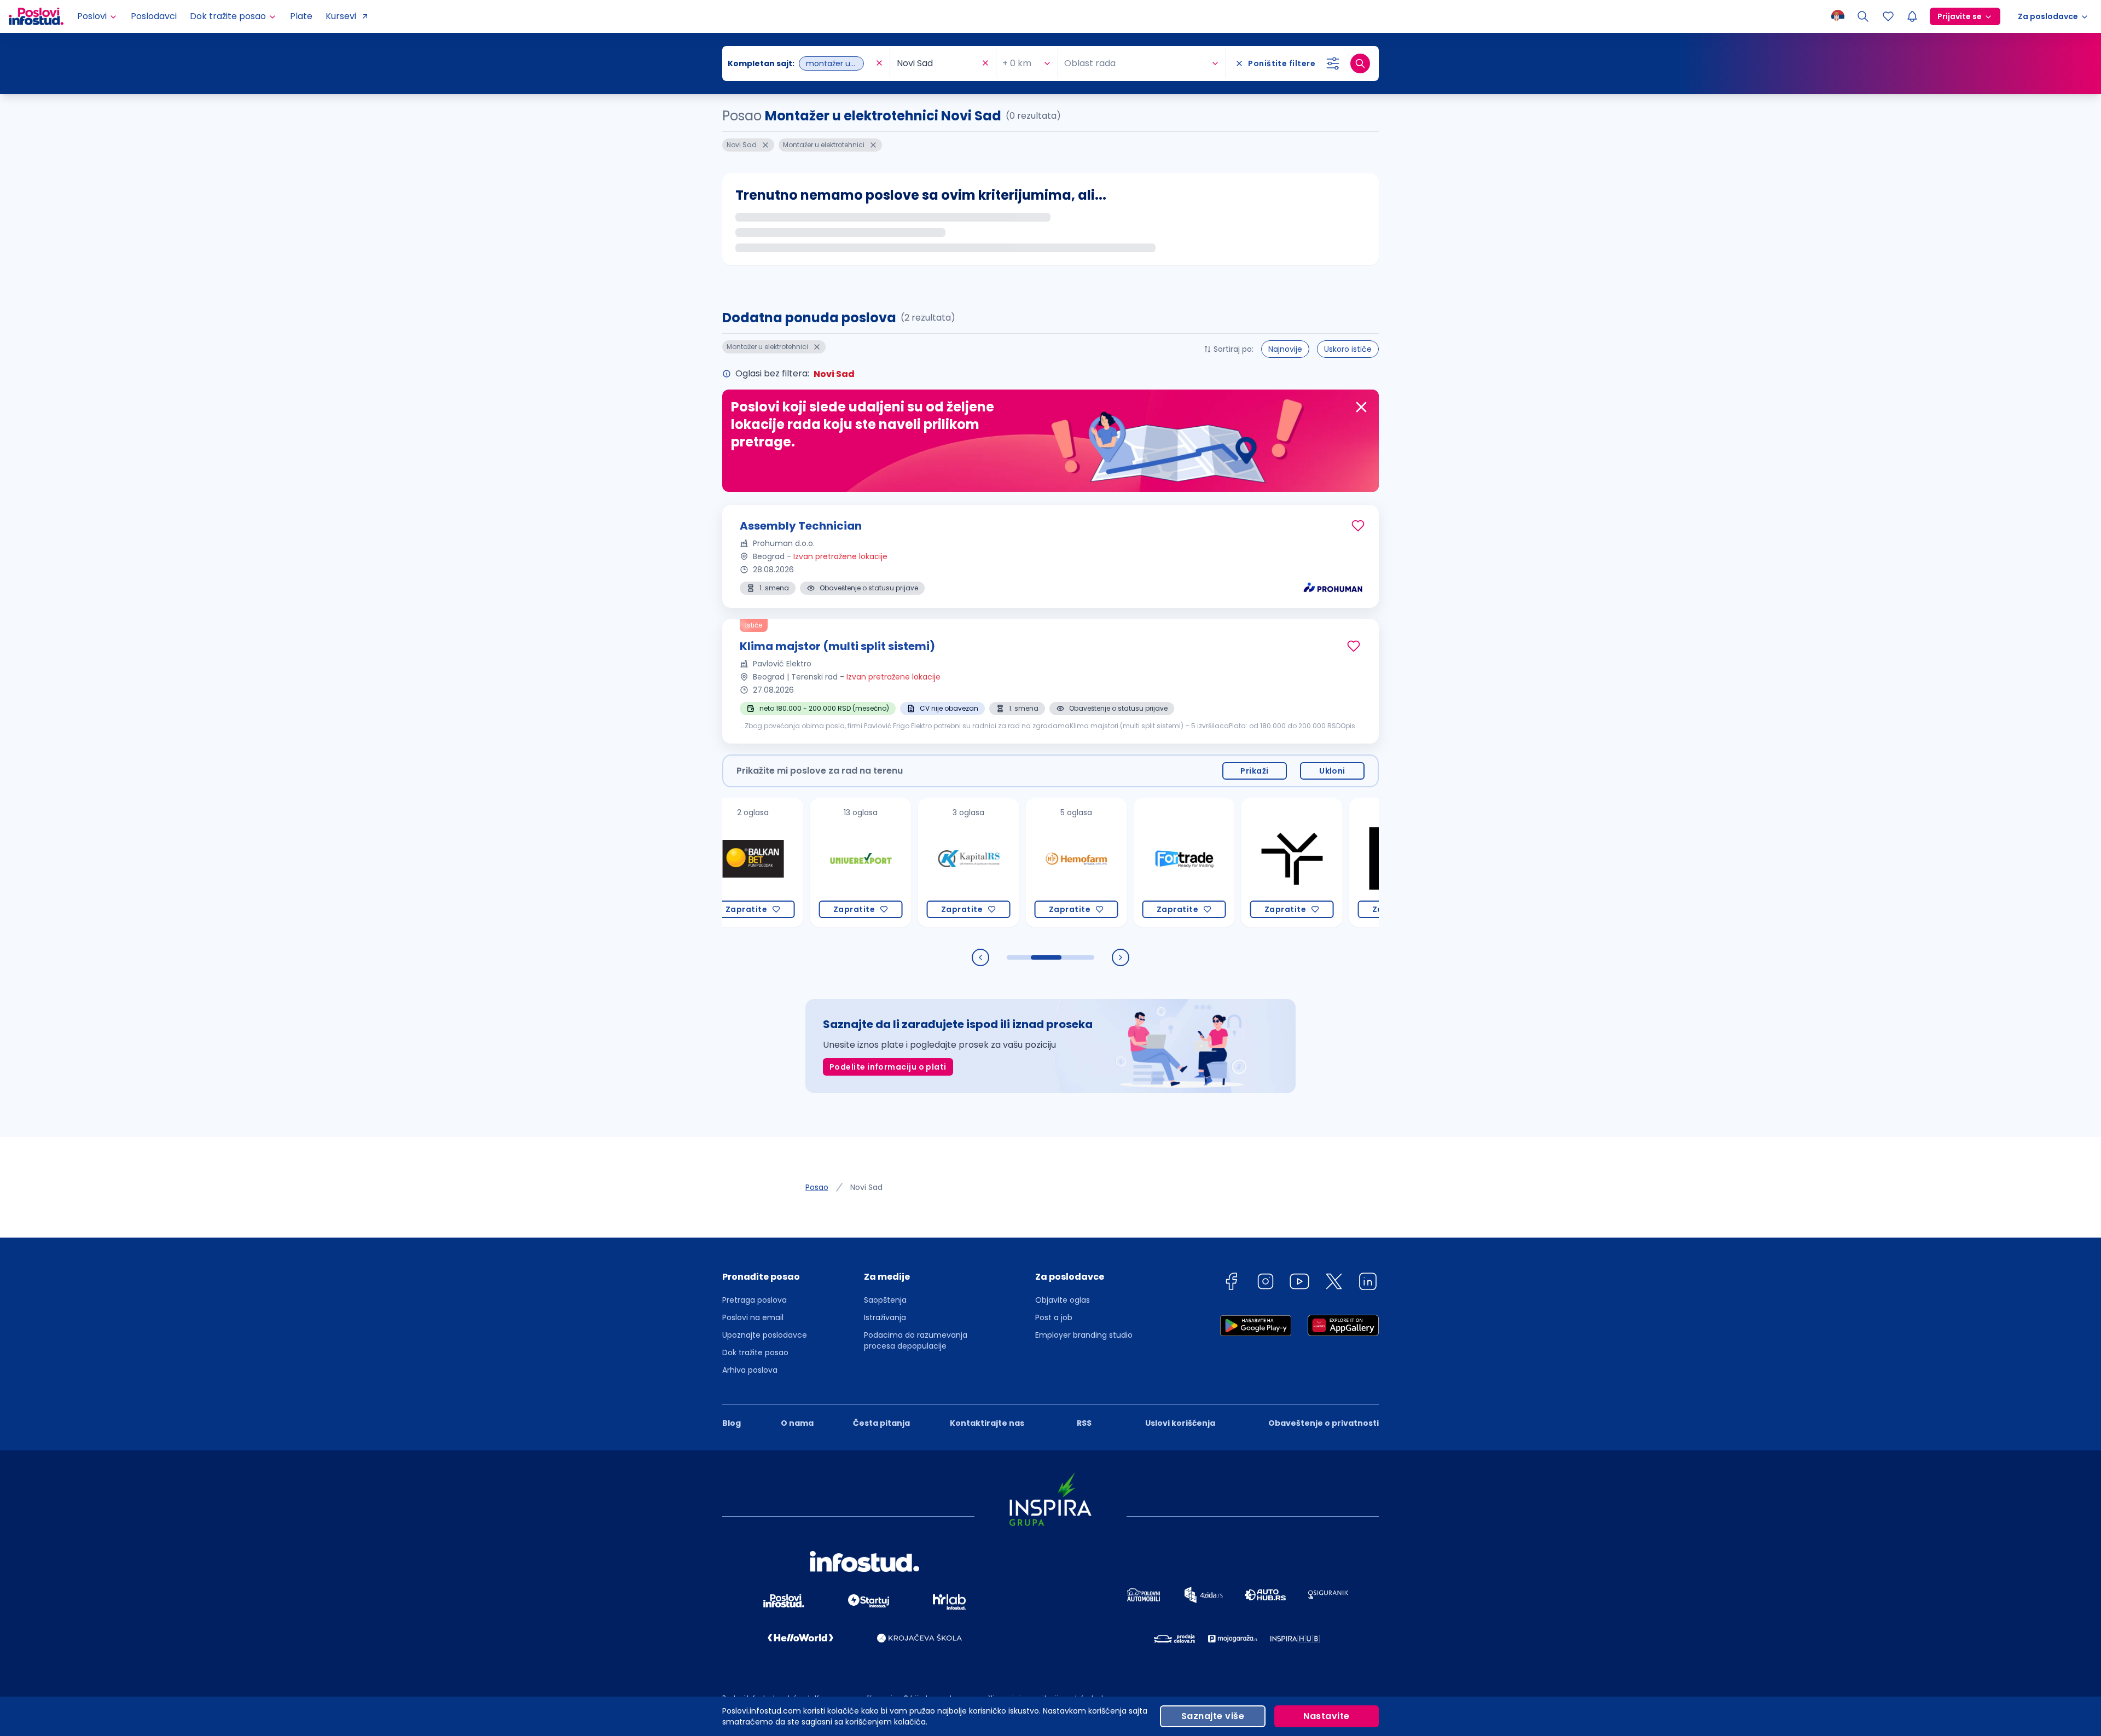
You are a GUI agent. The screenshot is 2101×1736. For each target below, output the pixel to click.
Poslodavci (154, 16)
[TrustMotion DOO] (1215, 863)
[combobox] (800, 63)
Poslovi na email (753, 1317)
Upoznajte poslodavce (765, 1335)
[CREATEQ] (1323, 863)
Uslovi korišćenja (1180, 1423)
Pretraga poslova (754, 1300)
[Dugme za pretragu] (1360, 63)
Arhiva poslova (750, 1370)
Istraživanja (885, 1317)
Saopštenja (885, 1300)
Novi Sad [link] (866, 1187)
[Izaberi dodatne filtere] (1333, 63)
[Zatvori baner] (1361, 407)
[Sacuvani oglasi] (1888, 16)
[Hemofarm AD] (1000, 863)
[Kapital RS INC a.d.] (892, 863)
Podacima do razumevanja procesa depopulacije (916, 1340)
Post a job (1054, 1317)
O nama (797, 1423)
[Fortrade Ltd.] (1108, 863)
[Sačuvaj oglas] (1358, 526)
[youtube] (1299, 1283)
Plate (301, 16)
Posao (817, 1187)
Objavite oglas (1063, 1300)
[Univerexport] (784, 863)
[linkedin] (1368, 1283)
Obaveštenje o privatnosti (1324, 1423)
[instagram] (1266, 1283)
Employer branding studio (1084, 1335)
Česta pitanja (881, 1423)
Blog (732, 1423)
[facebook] (1231, 1283)
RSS (1084, 1423)
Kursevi (341, 16)
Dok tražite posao (755, 1352)
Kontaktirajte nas (987, 1423)
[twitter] (1334, 1283)
